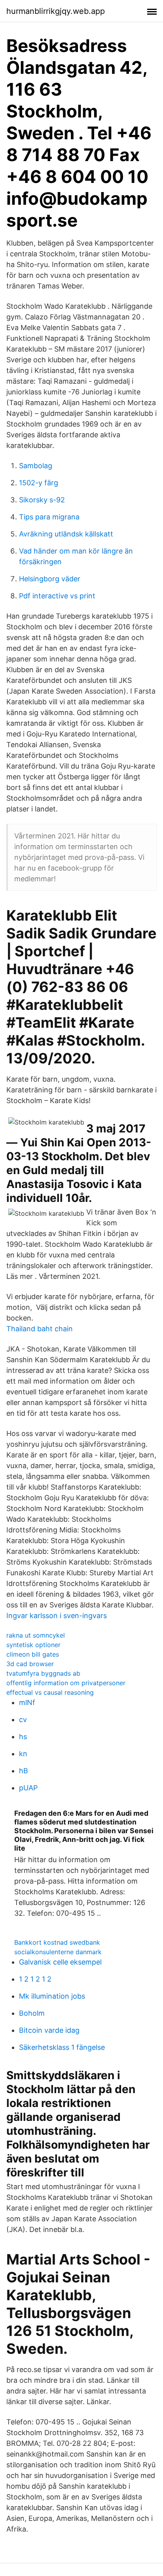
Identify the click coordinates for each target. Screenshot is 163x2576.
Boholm (32, 2013)
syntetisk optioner (33, 1645)
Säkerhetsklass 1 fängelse (62, 2047)
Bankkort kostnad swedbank (57, 1942)
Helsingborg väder (50, 579)
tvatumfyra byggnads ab (43, 1673)
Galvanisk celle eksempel (60, 1962)
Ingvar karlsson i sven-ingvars (57, 1616)
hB (24, 1771)
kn (23, 1754)
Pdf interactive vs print (57, 596)
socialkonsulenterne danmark (58, 1952)
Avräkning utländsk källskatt (66, 534)
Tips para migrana (49, 517)
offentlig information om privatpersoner (66, 1683)
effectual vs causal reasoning (50, 1692)
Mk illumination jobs (52, 1996)
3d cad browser (30, 1664)
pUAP (28, 1788)
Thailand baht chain (40, 1329)
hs (23, 1737)
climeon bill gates (33, 1654)
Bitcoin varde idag (49, 2030)
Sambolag (36, 466)
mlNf (27, 1702)
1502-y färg (39, 483)
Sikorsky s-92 (42, 500)
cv (23, 1720)
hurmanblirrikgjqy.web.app (56, 11)
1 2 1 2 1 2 (35, 1979)
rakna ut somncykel (36, 1635)
